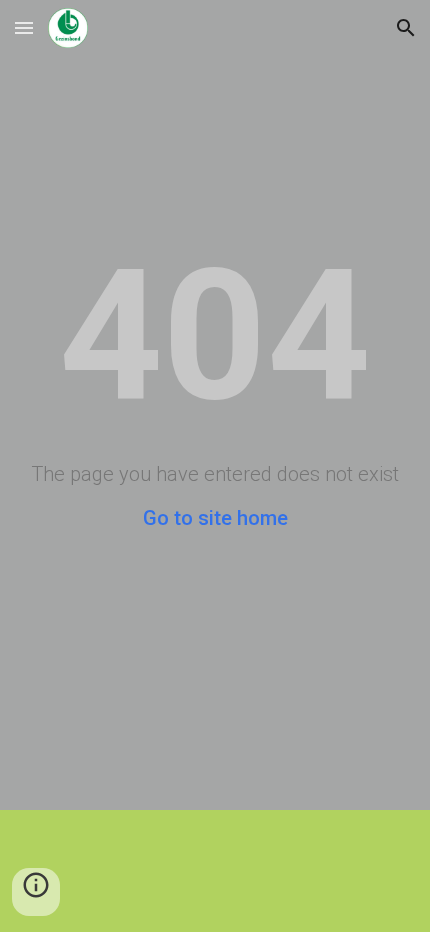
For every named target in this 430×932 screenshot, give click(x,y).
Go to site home (215, 518)
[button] (24, 27)
